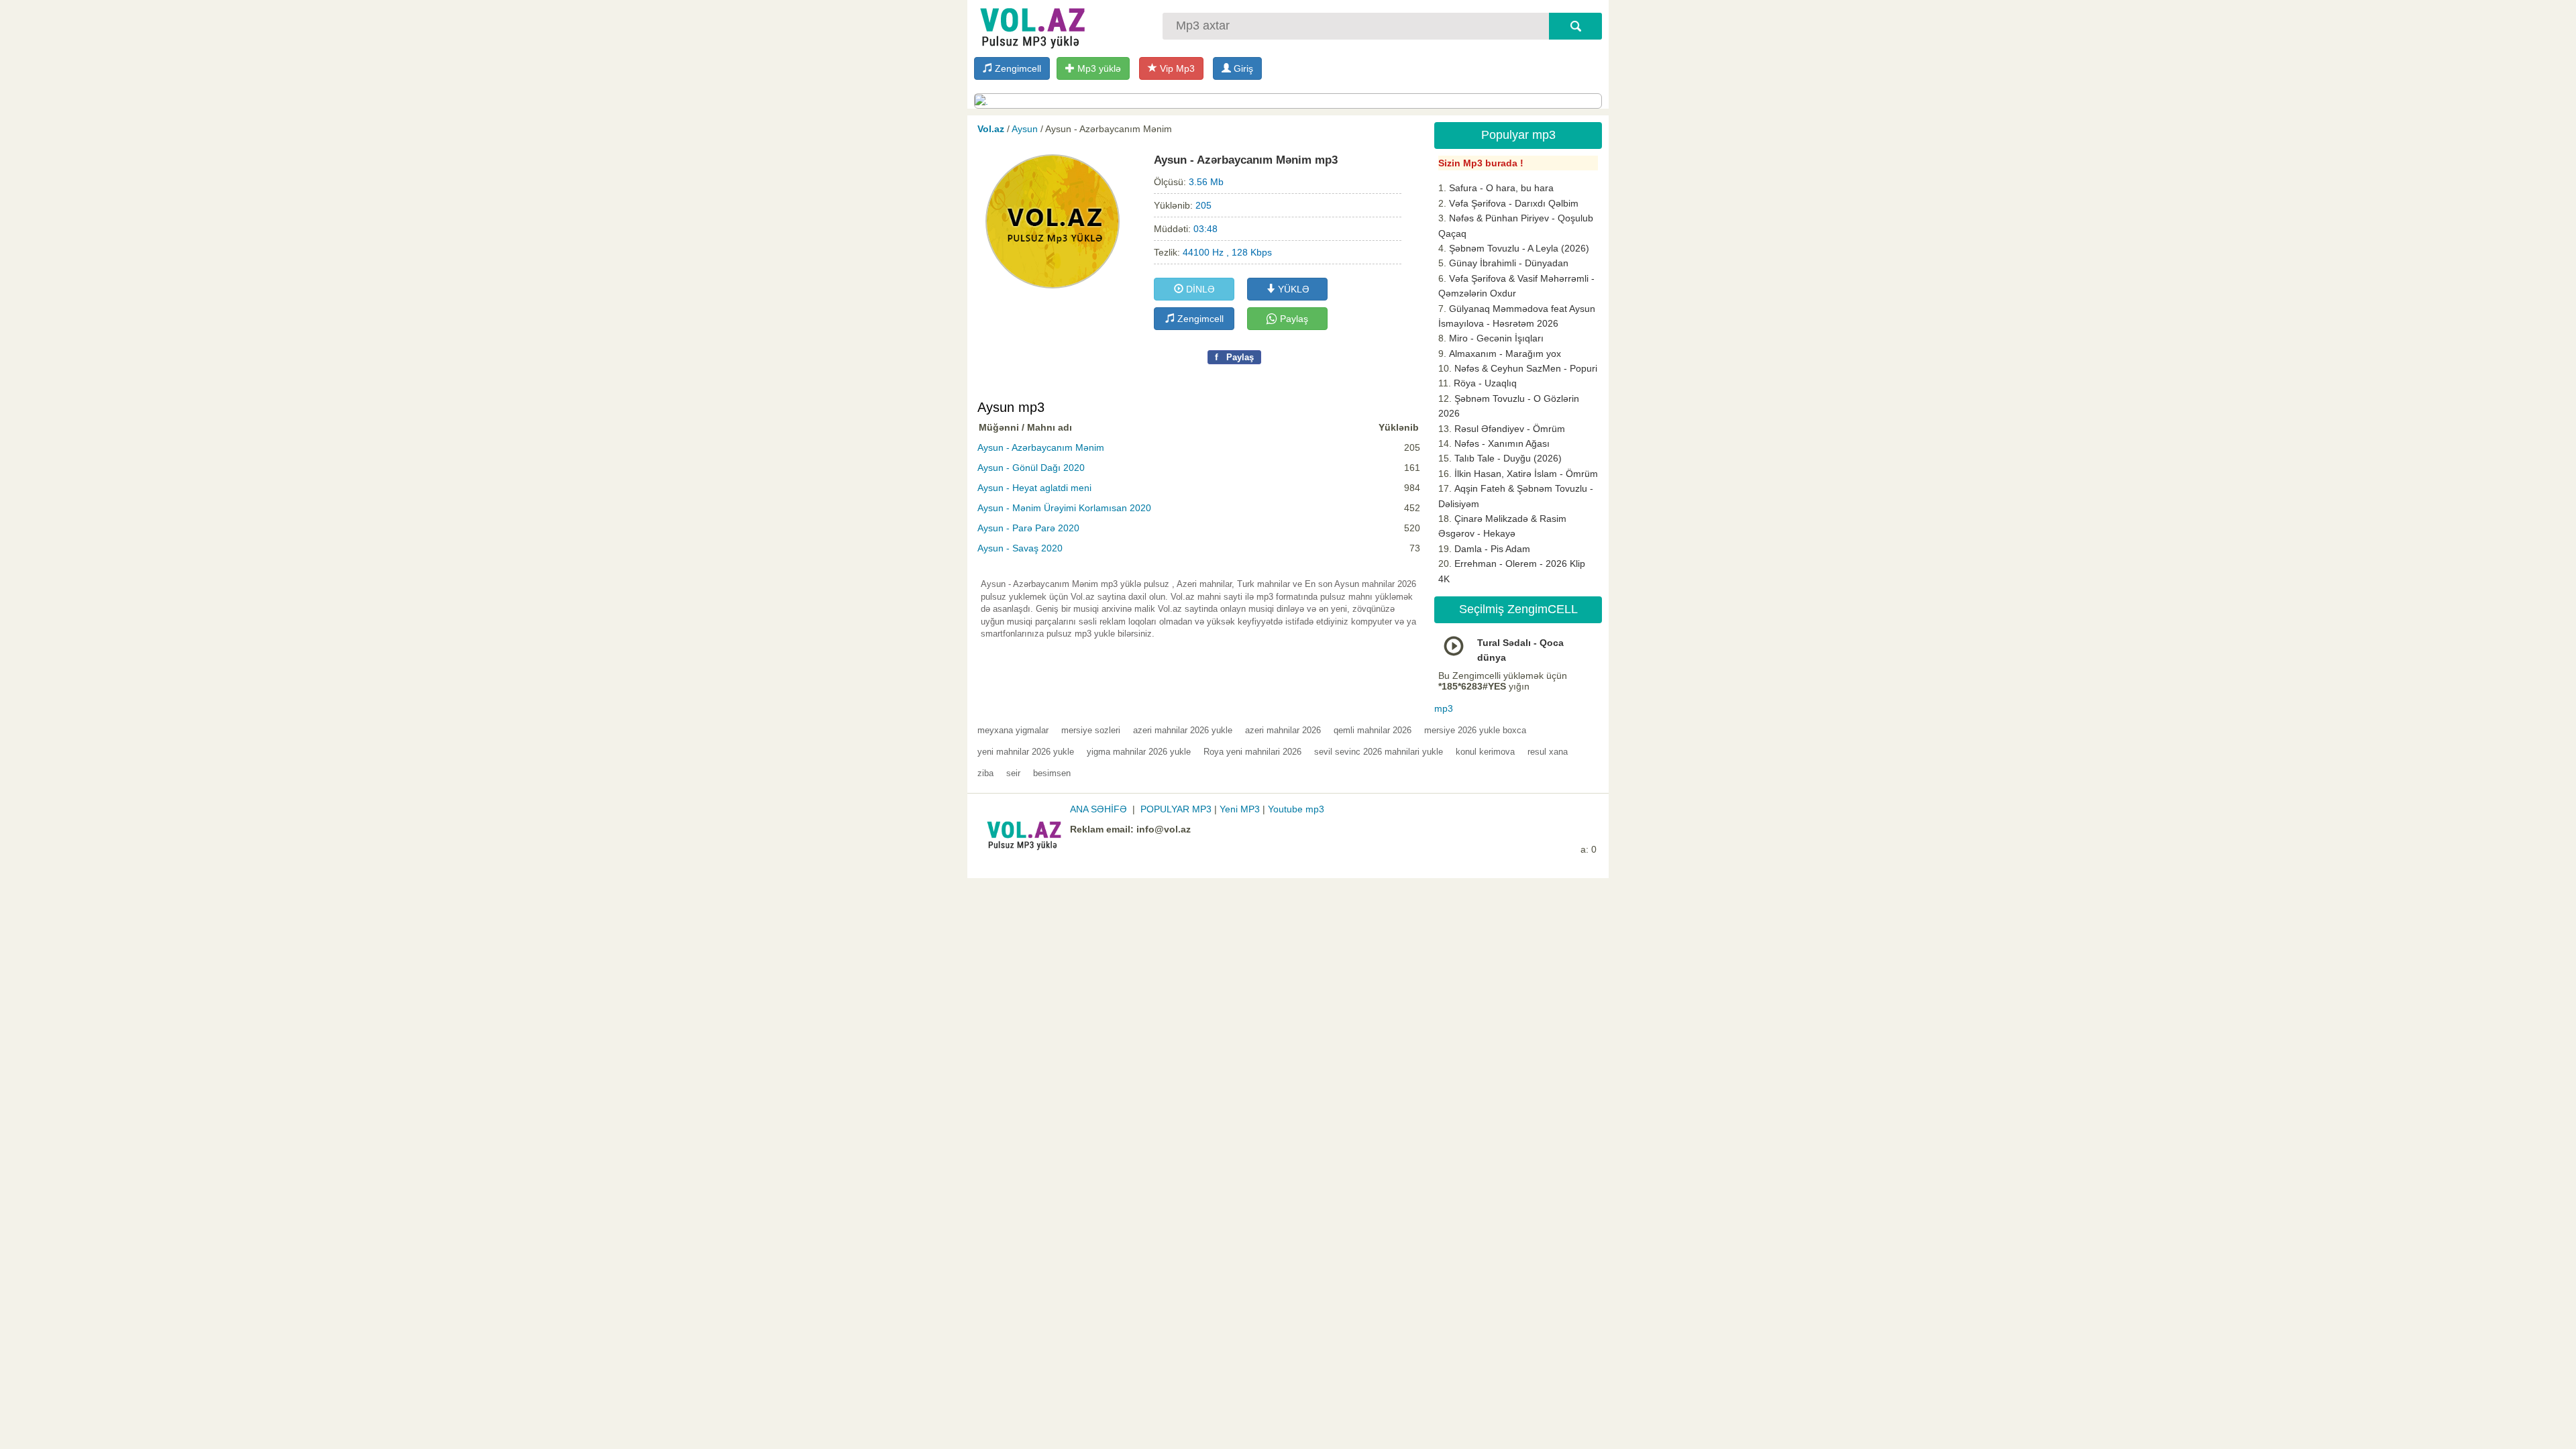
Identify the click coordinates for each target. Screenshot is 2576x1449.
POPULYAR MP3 (1176, 809)
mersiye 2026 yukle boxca (1475, 730)
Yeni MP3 (1240, 809)
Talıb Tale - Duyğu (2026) (1508, 458)
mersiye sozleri (1091, 730)
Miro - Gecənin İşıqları (1496, 338)
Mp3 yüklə (1098, 68)
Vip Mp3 (1176, 68)
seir (1013, 773)
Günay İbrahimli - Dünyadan (1509, 263)
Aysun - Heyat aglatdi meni (1034, 488)
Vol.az (991, 129)
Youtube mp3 (1296, 809)
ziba (985, 773)
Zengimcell (1017, 68)
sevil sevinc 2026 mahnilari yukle (1379, 752)
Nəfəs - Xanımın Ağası (1502, 443)
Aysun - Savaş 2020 (1020, 548)
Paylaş (1293, 319)
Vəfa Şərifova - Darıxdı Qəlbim (1514, 203)
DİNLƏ (1199, 289)
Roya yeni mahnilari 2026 (1252, 752)
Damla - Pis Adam (1492, 549)
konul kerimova (1485, 752)
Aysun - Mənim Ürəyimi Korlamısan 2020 (1064, 508)
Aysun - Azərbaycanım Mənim (1041, 447)
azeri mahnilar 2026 (1283, 730)
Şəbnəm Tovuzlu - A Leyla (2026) (1519, 248)
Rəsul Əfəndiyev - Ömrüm (1510, 429)
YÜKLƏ (1292, 289)
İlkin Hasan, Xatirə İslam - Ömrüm (1526, 474)
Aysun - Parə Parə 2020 (1028, 528)
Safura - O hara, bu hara (1501, 188)
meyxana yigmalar (1013, 730)
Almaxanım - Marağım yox (1505, 354)
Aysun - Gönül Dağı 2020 (1031, 468)
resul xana (1548, 752)
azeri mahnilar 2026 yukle (1183, 730)
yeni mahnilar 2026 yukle (1026, 752)
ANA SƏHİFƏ (1098, 809)
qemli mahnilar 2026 (1373, 730)
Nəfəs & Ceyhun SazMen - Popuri (1526, 368)
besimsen (1052, 773)
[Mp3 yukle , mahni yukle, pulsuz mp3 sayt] (1031, 25)
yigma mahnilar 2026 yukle (1139, 752)
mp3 (1444, 708)
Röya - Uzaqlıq (1485, 383)
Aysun (1025, 129)
